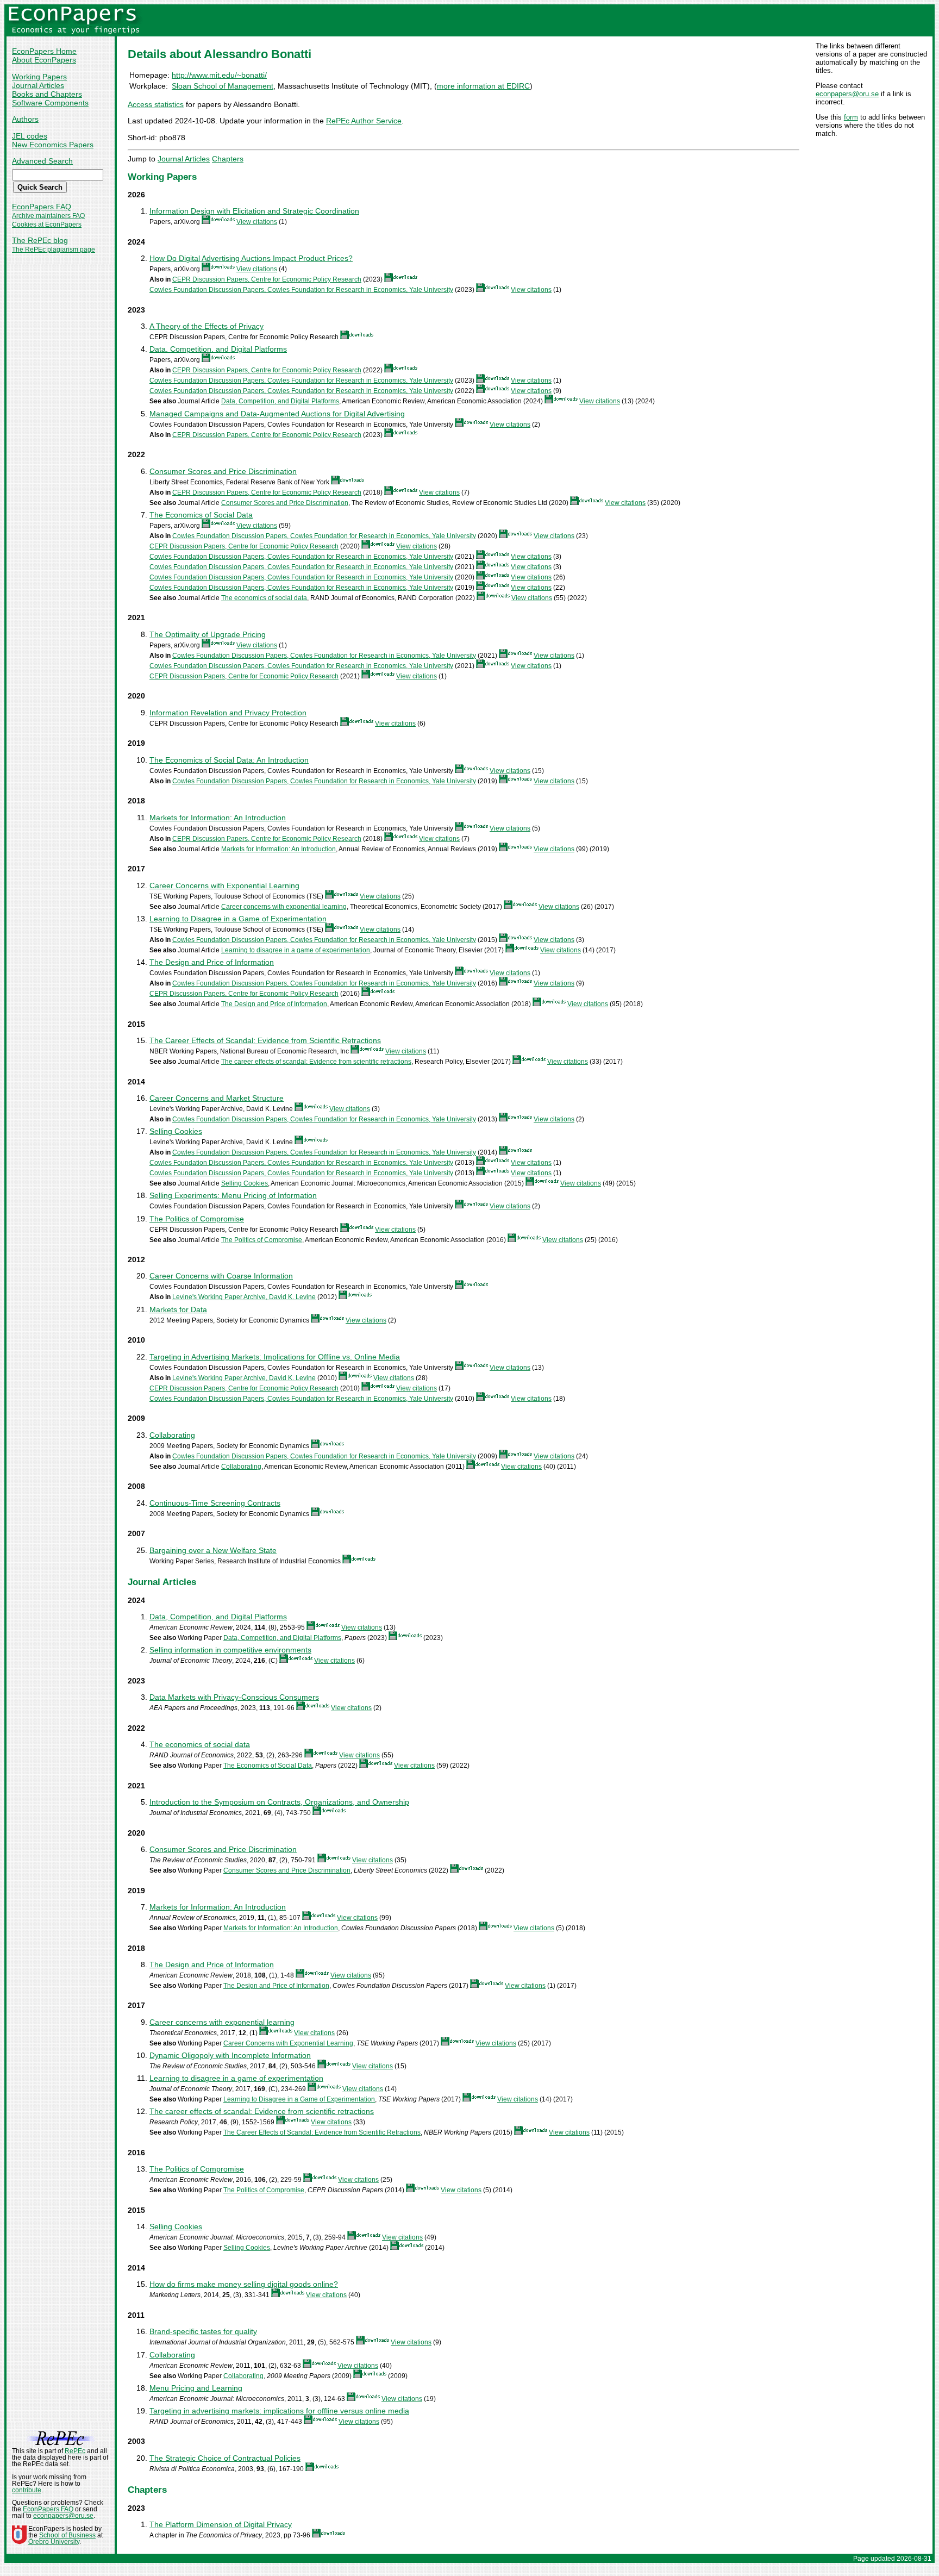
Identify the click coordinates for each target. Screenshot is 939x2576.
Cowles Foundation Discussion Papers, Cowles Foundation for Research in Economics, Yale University (301, 290)
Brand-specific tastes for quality (203, 2331)
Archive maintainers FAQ (48, 216)
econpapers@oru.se (847, 94)
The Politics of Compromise (197, 1219)
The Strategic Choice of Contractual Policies (225, 2458)
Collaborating (172, 1435)
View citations (257, 222)
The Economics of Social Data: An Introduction (229, 760)
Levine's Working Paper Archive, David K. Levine (244, 1297)
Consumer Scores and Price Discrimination (223, 471)
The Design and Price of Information (212, 962)
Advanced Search (42, 161)
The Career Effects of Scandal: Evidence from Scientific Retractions (265, 1040)
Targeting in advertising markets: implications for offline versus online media (279, 2411)
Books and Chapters (47, 94)
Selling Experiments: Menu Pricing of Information (233, 1195)
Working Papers (39, 77)
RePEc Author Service (364, 121)
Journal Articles (38, 85)
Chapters (228, 159)
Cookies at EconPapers (47, 224)
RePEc (75, 2451)
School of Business (67, 2535)
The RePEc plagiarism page (54, 250)
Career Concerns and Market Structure (217, 1098)
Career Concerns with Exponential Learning (224, 885)
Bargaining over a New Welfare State (213, 1550)
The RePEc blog (40, 240)
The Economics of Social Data (201, 515)
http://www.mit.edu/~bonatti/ (219, 75)
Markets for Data (178, 1309)
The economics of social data (264, 598)
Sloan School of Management (223, 86)
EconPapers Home (44, 51)
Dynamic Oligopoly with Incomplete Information (230, 2055)
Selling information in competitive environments (230, 1650)
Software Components (50, 103)
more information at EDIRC (483, 86)
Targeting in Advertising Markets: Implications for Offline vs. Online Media (275, 1357)
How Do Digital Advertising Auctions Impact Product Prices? (251, 258)
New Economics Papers (53, 145)
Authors (25, 119)
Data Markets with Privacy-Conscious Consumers (234, 1697)
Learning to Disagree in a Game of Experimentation (238, 919)
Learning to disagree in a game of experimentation (296, 950)
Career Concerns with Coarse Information (221, 1276)
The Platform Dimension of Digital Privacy (221, 2524)
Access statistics (156, 104)
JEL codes (30, 136)
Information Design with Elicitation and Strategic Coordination (254, 211)
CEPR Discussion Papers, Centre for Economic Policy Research (267, 279)
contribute (27, 2490)
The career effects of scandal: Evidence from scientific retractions (316, 1062)
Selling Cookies (176, 1131)
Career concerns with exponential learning (284, 907)
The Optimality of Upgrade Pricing (208, 634)
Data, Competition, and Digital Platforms (218, 349)
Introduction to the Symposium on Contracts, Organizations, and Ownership (279, 1802)
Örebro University (54, 2542)
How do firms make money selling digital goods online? (244, 2284)
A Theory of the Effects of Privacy (206, 326)
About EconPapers (44, 60)
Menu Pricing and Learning (196, 2388)
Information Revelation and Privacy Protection (228, 713)
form (851, 117)
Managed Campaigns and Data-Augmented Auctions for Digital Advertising (277, 414)
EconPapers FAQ (42, 207)
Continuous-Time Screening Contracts (215, 1503)
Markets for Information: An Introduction (218, 818)
